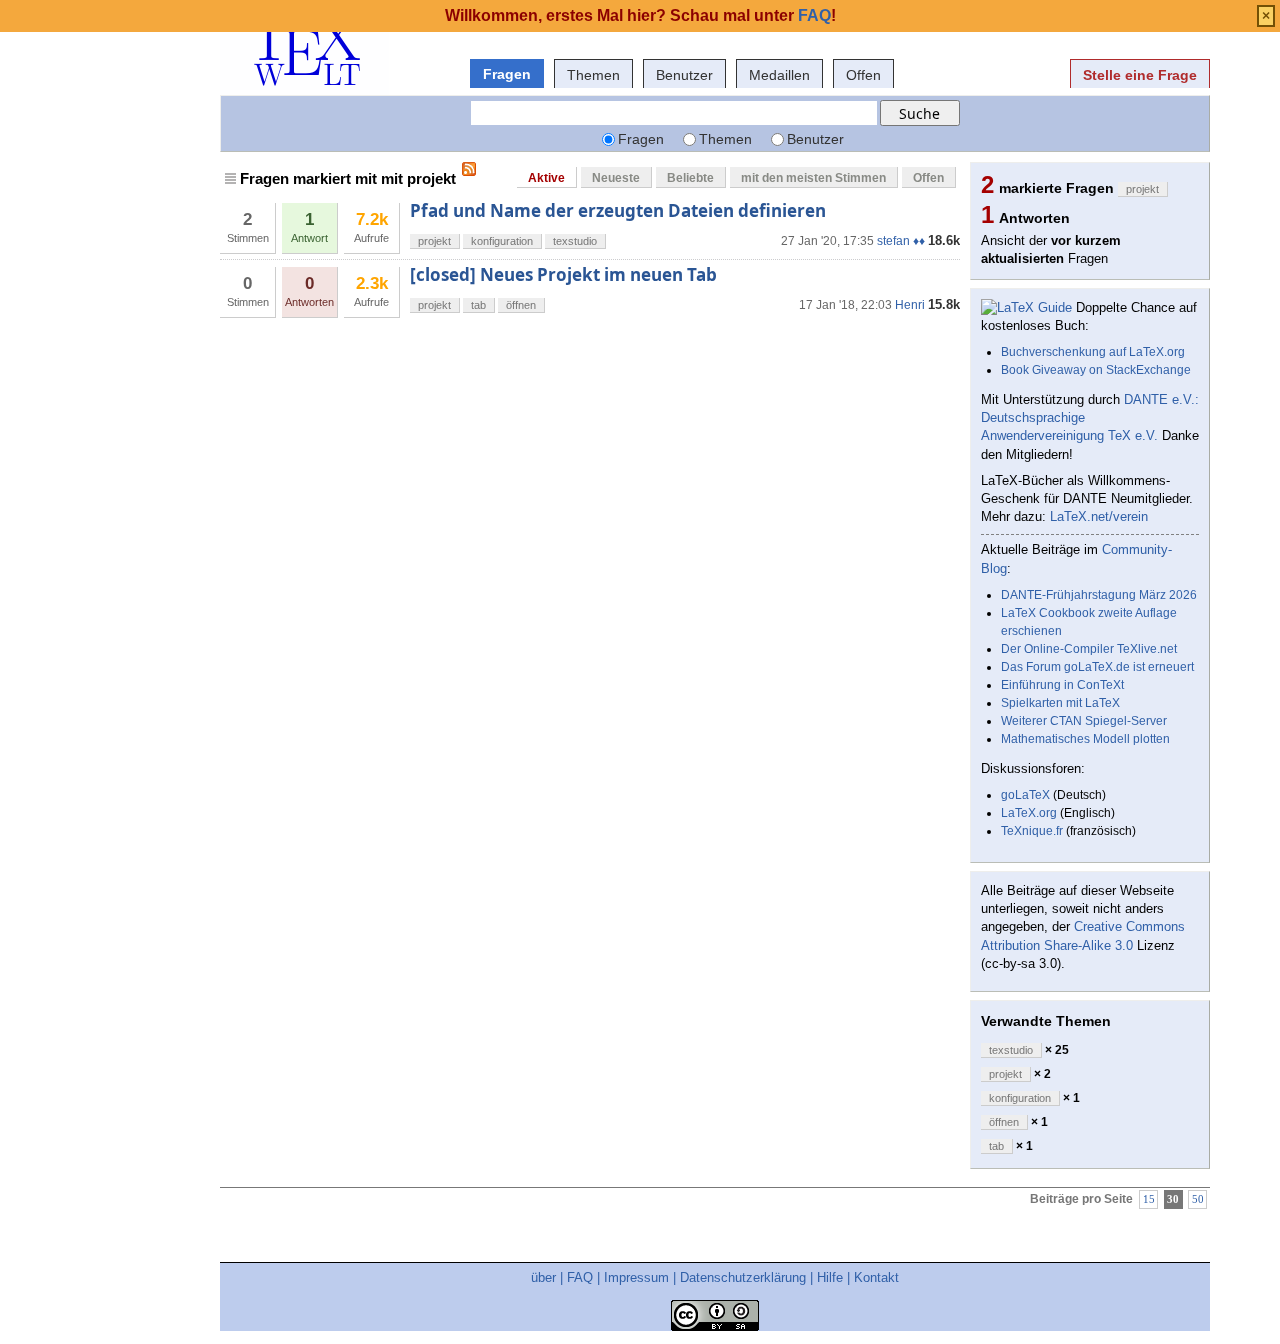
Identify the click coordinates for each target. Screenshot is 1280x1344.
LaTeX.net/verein (1099, 516)
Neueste (616, 178)
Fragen (507, 74)
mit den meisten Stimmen (813, 178)
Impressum (636, 1277)
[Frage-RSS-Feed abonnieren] (469, 169)
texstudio (575, 241)
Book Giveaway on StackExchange (1096, 370)
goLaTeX (1025, 795)
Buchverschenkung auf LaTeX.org (1093, 352)
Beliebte (690, 178)
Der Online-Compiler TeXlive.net (1089, 649)
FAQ (580, 1277)
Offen (863, 75)
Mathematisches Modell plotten (1085, 739)
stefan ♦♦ (901, 241)
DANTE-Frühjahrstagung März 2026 (1099, 595)
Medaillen (779, 75)
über (543, 1277)
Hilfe (830, 1277)
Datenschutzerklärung (743, 1277)
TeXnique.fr (1032, 831)
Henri (910, 305)
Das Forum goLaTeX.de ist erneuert (1097, 667)
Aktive (546, 178)
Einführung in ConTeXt (1062, 685)
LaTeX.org (1029, 813)
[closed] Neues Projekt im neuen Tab (563, 274)
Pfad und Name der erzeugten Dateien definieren (618, 210)
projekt (434, 241)
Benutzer (684, 75)
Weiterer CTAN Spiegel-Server (1084, 721)
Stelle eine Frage (1140, 75)
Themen (593, 75)
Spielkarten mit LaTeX (1060, 703)
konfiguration (502, 241)
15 (1149, 1199)
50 (1198, 1199)
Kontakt (876, 1277)
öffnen (521, 305)
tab (478, 305)
